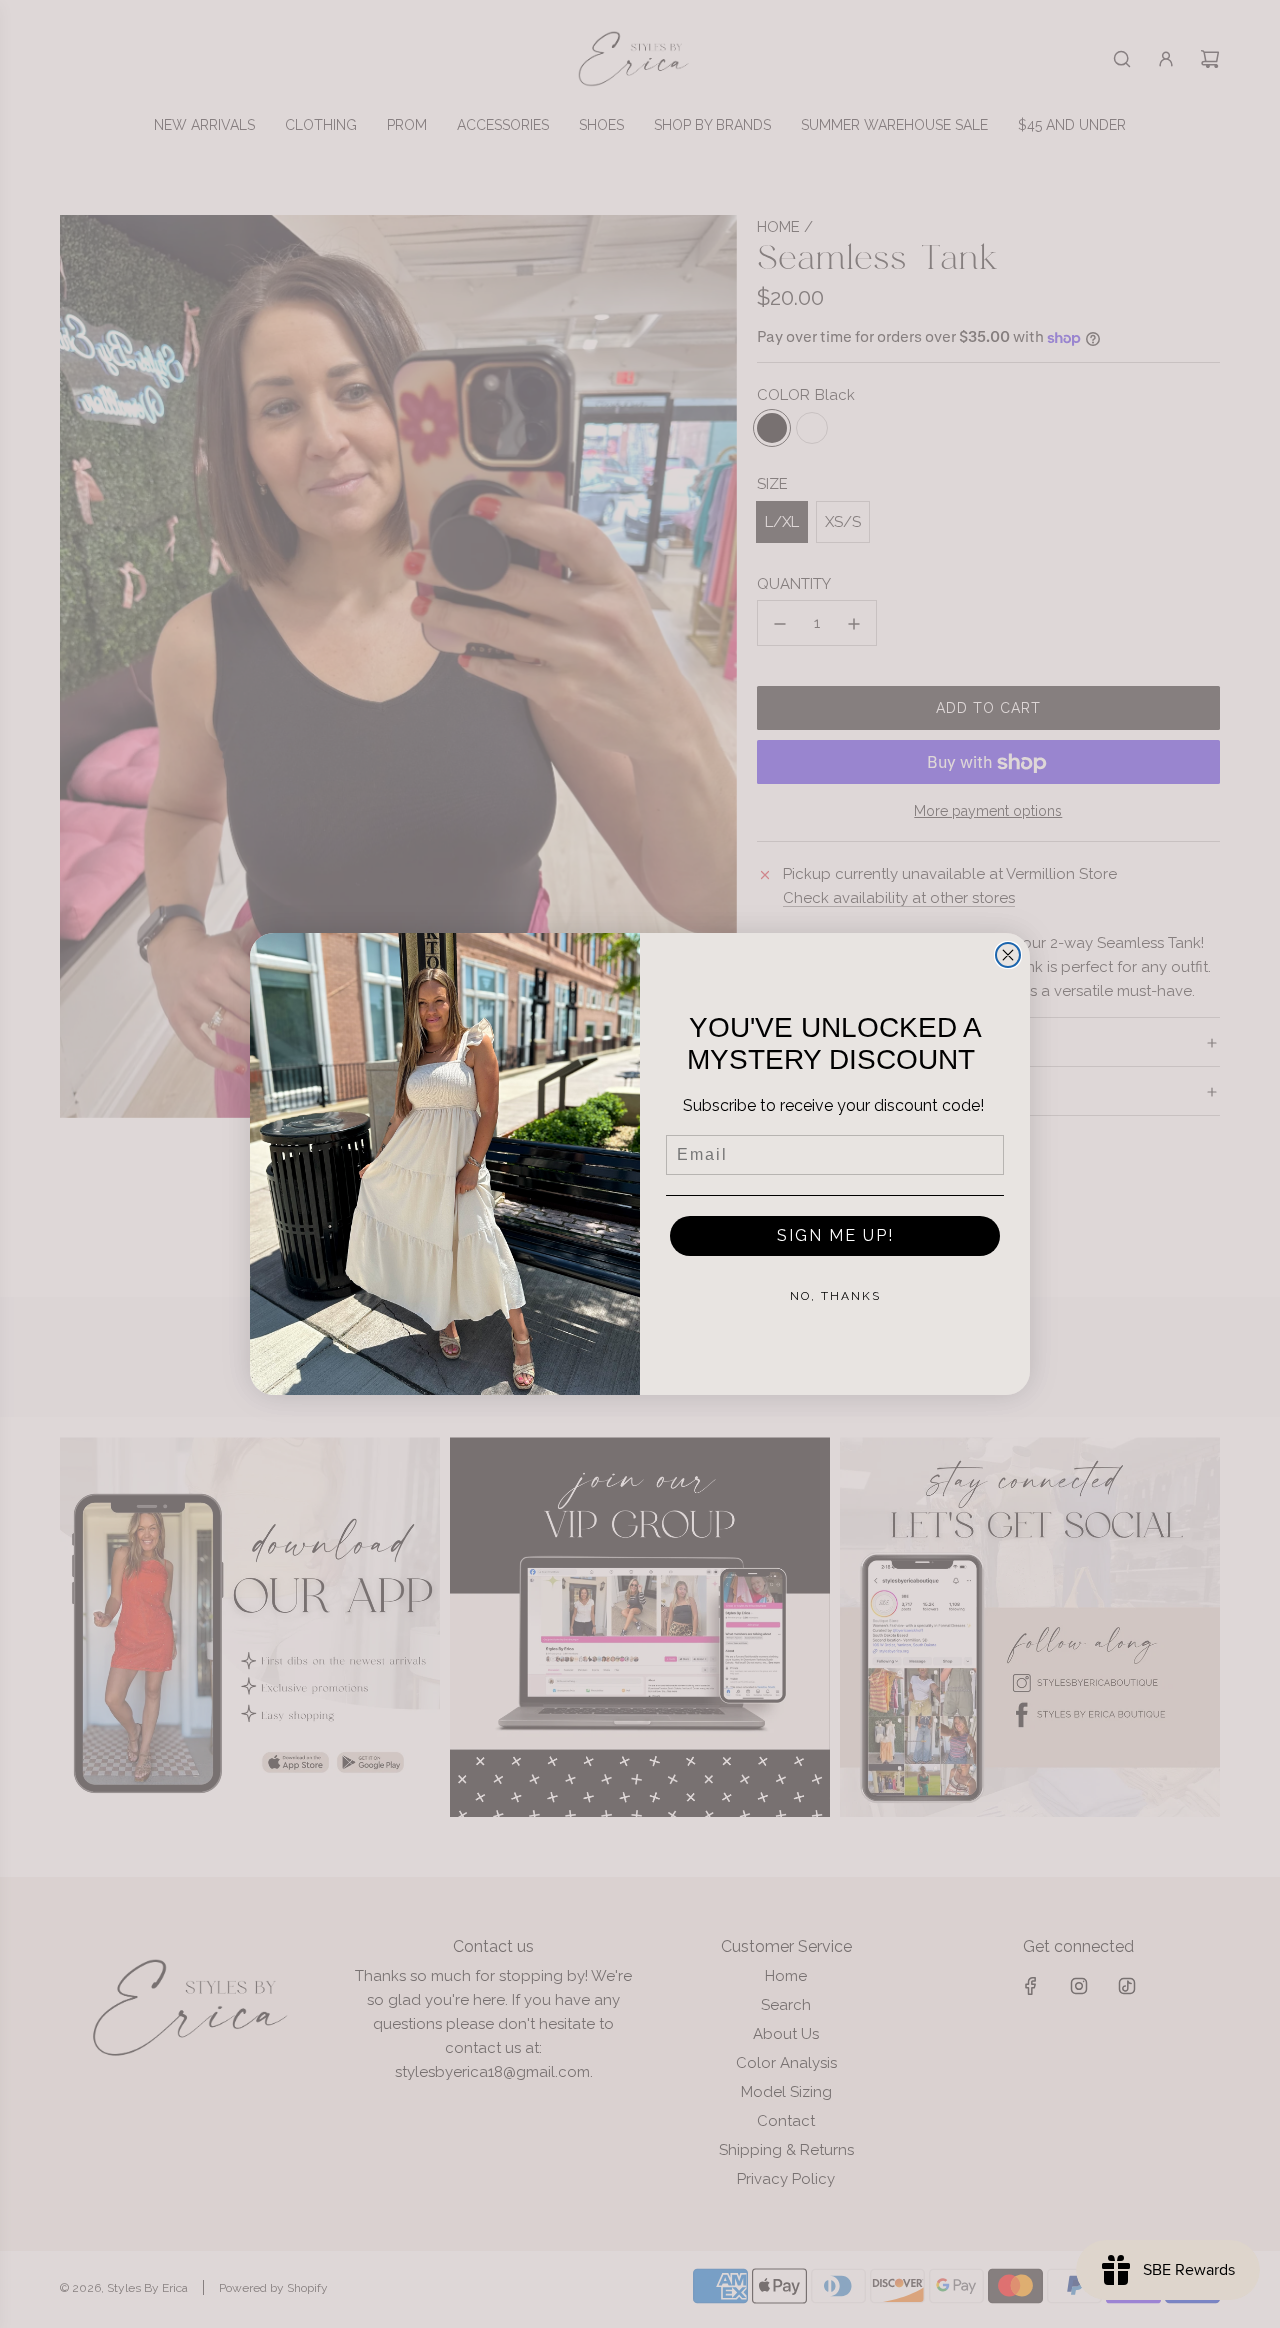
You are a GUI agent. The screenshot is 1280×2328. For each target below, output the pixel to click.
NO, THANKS (835, 1296)
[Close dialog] (1008, 955)
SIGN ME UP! (835, 1235)
